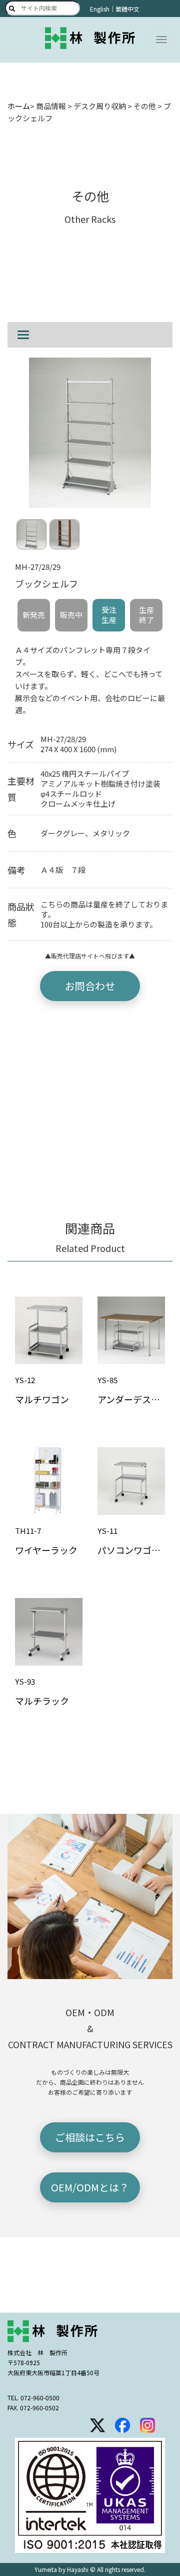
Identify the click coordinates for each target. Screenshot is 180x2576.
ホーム (19, 106)
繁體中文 (127, 9)
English (100, 9)
